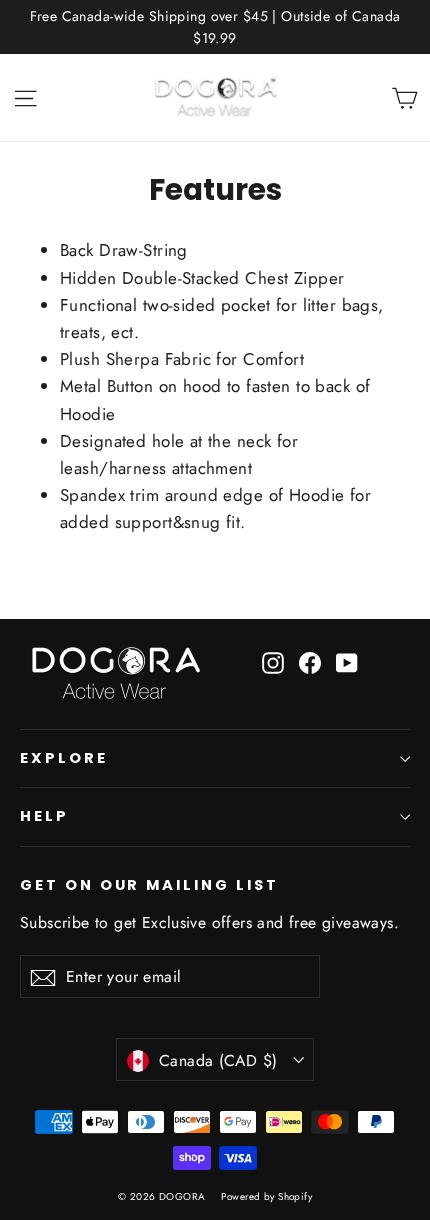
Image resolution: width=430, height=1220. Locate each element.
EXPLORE (64, 758)
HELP (44, 816)
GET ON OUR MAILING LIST (149, 885)
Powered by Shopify (266, 1196)
